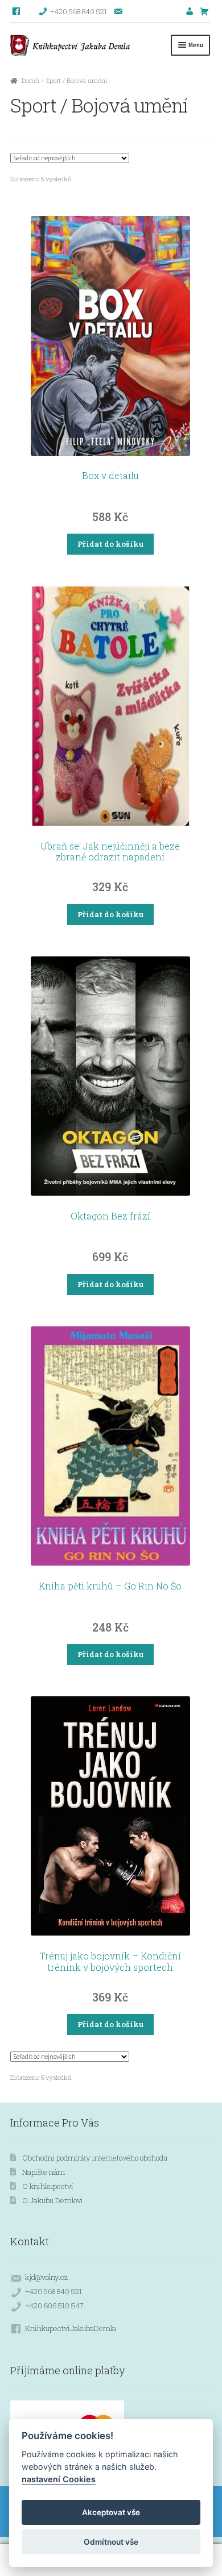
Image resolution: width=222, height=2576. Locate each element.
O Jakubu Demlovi (53, 2200)
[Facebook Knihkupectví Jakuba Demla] (17, 11)
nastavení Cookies (59, 2479)
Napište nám (44, 2172)
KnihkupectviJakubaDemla (71, 2328)
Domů (30, 80)
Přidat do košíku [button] (110, 544)
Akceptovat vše (111, 2512)
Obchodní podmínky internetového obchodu (95, 2158)
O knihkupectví (48, 2186)
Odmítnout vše (111, 2542)
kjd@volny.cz (46, 2277)
